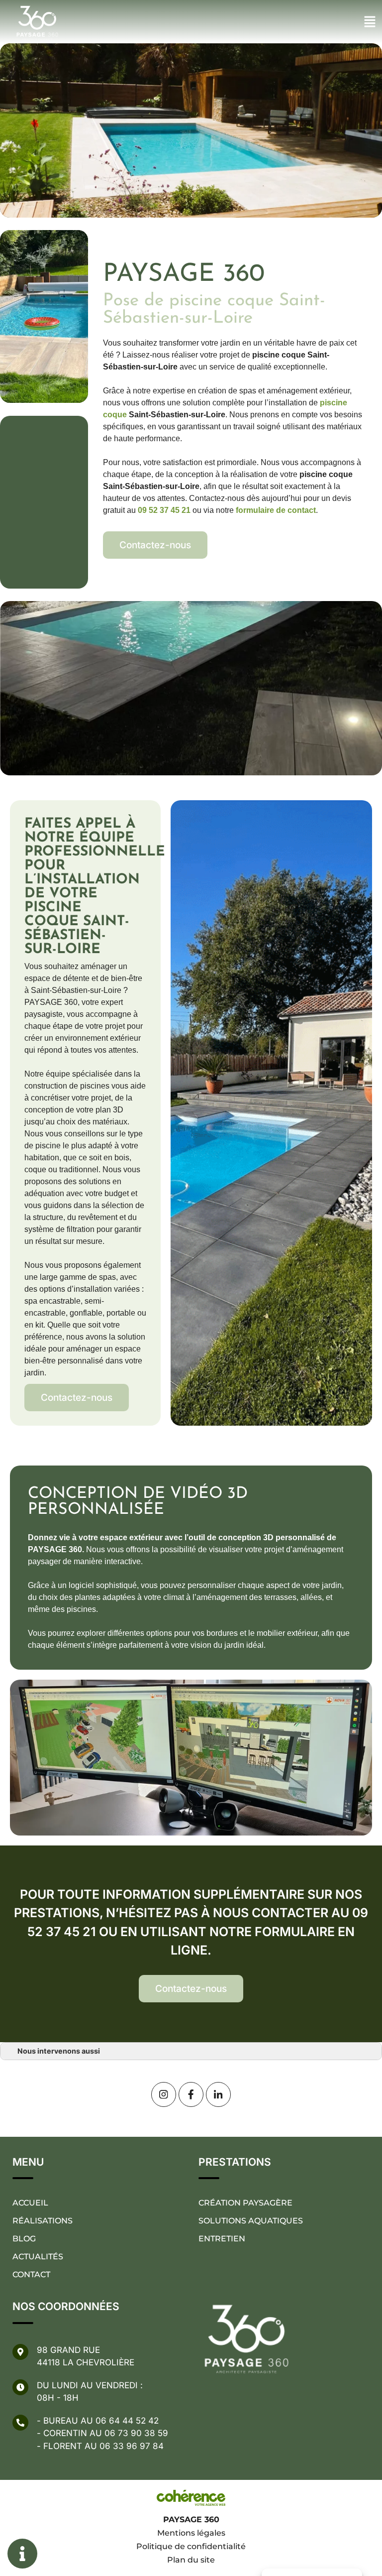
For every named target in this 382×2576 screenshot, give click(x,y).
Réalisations (43, 2221)
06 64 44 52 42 (127, 2421)
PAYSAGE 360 (191, 2519)
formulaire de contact (276, 510)
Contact (31, 2274)
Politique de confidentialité (191, 2546)
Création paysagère (245, 2203)
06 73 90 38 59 (136, 2433)
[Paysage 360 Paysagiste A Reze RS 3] (164, 2094)
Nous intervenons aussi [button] (59, 2051)
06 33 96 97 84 (132, 2446)
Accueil (30, 2203)
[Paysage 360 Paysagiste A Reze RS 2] (191, 2094)
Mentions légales (191, 2533)
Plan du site (191, 2560)
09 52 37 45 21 (164, 510)
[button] (155, 545)
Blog (24, 2239)
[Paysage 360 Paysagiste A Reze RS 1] (218, 2094)
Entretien (222, 2239)
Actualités (38, 2257)
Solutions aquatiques (251, 2221)
